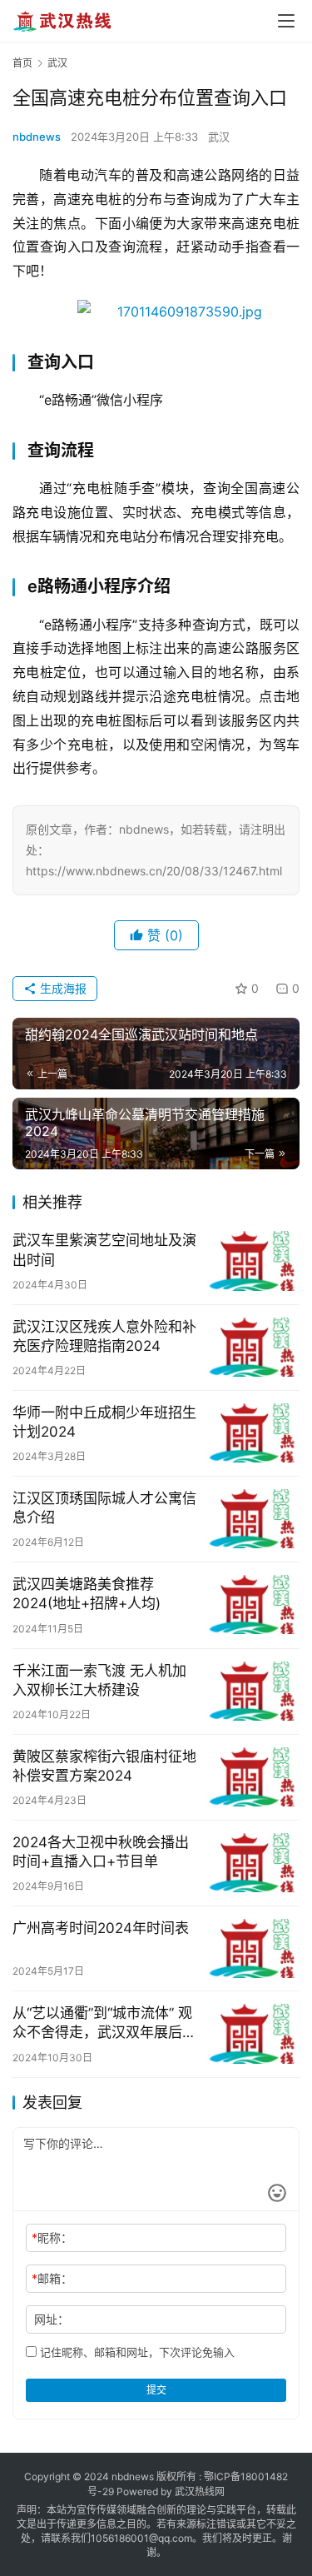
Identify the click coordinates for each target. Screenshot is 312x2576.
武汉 (219, 137)
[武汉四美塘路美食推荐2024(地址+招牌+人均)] (252, 1604)
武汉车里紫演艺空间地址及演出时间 (104, 1250)
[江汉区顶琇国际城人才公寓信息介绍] (252, 1519)
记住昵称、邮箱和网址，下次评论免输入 (136, 2352)
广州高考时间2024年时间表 (101, 1928)
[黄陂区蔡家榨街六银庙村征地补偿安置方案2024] (252, 1777)
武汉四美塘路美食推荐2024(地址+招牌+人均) (87, 1594)
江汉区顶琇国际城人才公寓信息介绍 (104, 1508)
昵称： (52, 2237)
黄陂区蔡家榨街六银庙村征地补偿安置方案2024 (104, 1766)
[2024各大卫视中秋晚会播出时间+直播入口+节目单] (252, 1863)
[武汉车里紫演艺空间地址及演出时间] (252, 1261)
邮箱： (52, 2278)
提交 (156, 2390)
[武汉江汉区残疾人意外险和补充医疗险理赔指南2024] (252, 1347)
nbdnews (37, 137)
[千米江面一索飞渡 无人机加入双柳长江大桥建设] (252, 1691)
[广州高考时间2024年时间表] (252, 1948)
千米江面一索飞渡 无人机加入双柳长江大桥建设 (99, 1680)
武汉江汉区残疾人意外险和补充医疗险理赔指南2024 (104, 1336)
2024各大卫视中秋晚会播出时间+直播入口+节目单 (101, 1852)
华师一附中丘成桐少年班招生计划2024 (104, 1422)
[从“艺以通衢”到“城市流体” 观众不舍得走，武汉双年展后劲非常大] (252, 2033)
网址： (52, 2319)
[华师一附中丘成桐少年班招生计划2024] (252, 1433)
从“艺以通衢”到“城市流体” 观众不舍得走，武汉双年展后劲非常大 (104, 2023)
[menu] (286, 21)
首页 (22, 63)
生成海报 (62, 988)
